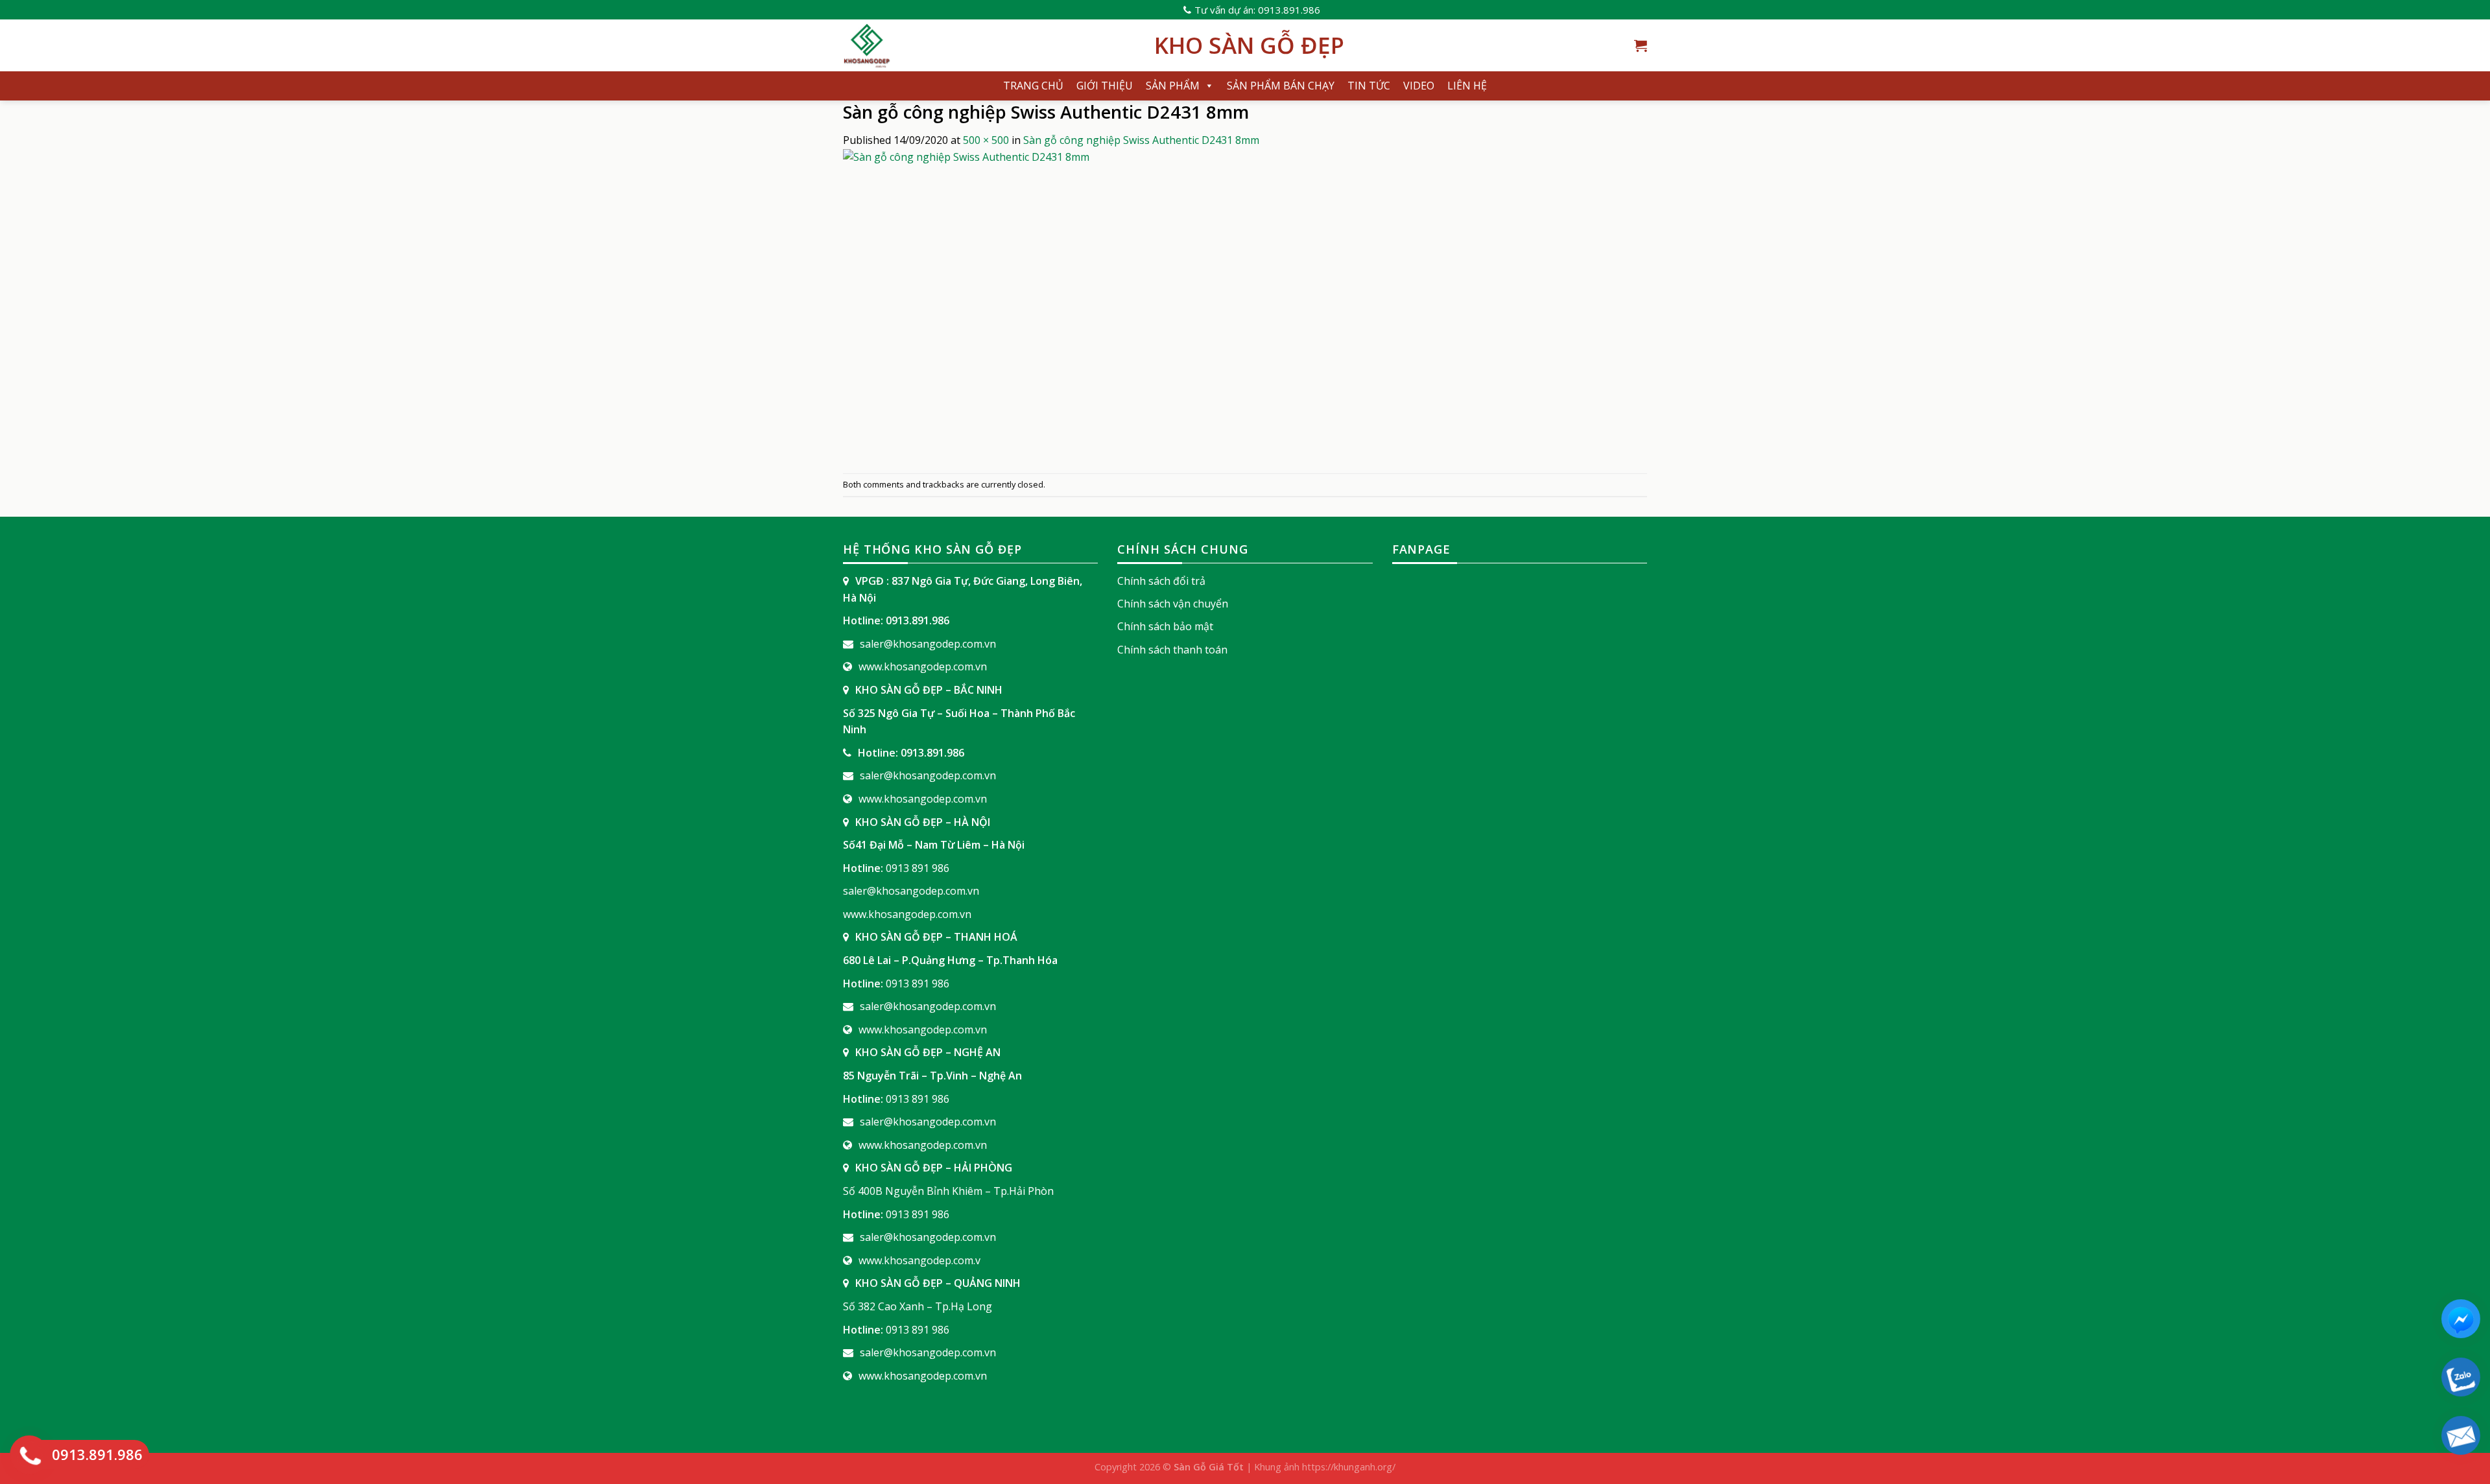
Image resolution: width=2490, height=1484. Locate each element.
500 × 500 (986, 140)
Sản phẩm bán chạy (1281, 86)
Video (1419, 86)
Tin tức (1369, 86)
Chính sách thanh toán (1172, 650)
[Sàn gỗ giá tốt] (989, 45)
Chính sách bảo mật (1165, 626)
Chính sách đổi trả (1161, 581)
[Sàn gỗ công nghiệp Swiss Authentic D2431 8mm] (1005, 310)
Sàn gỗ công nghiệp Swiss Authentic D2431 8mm (1141, 140)
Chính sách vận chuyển (1173, 604)
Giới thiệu (1105, 86)
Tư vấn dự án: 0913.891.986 (1257, 10)
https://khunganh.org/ (1349, 1467)
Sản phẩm (1173, 86)
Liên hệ (1467, 86)
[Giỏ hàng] (1641, 45)
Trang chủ (1033, 86)
